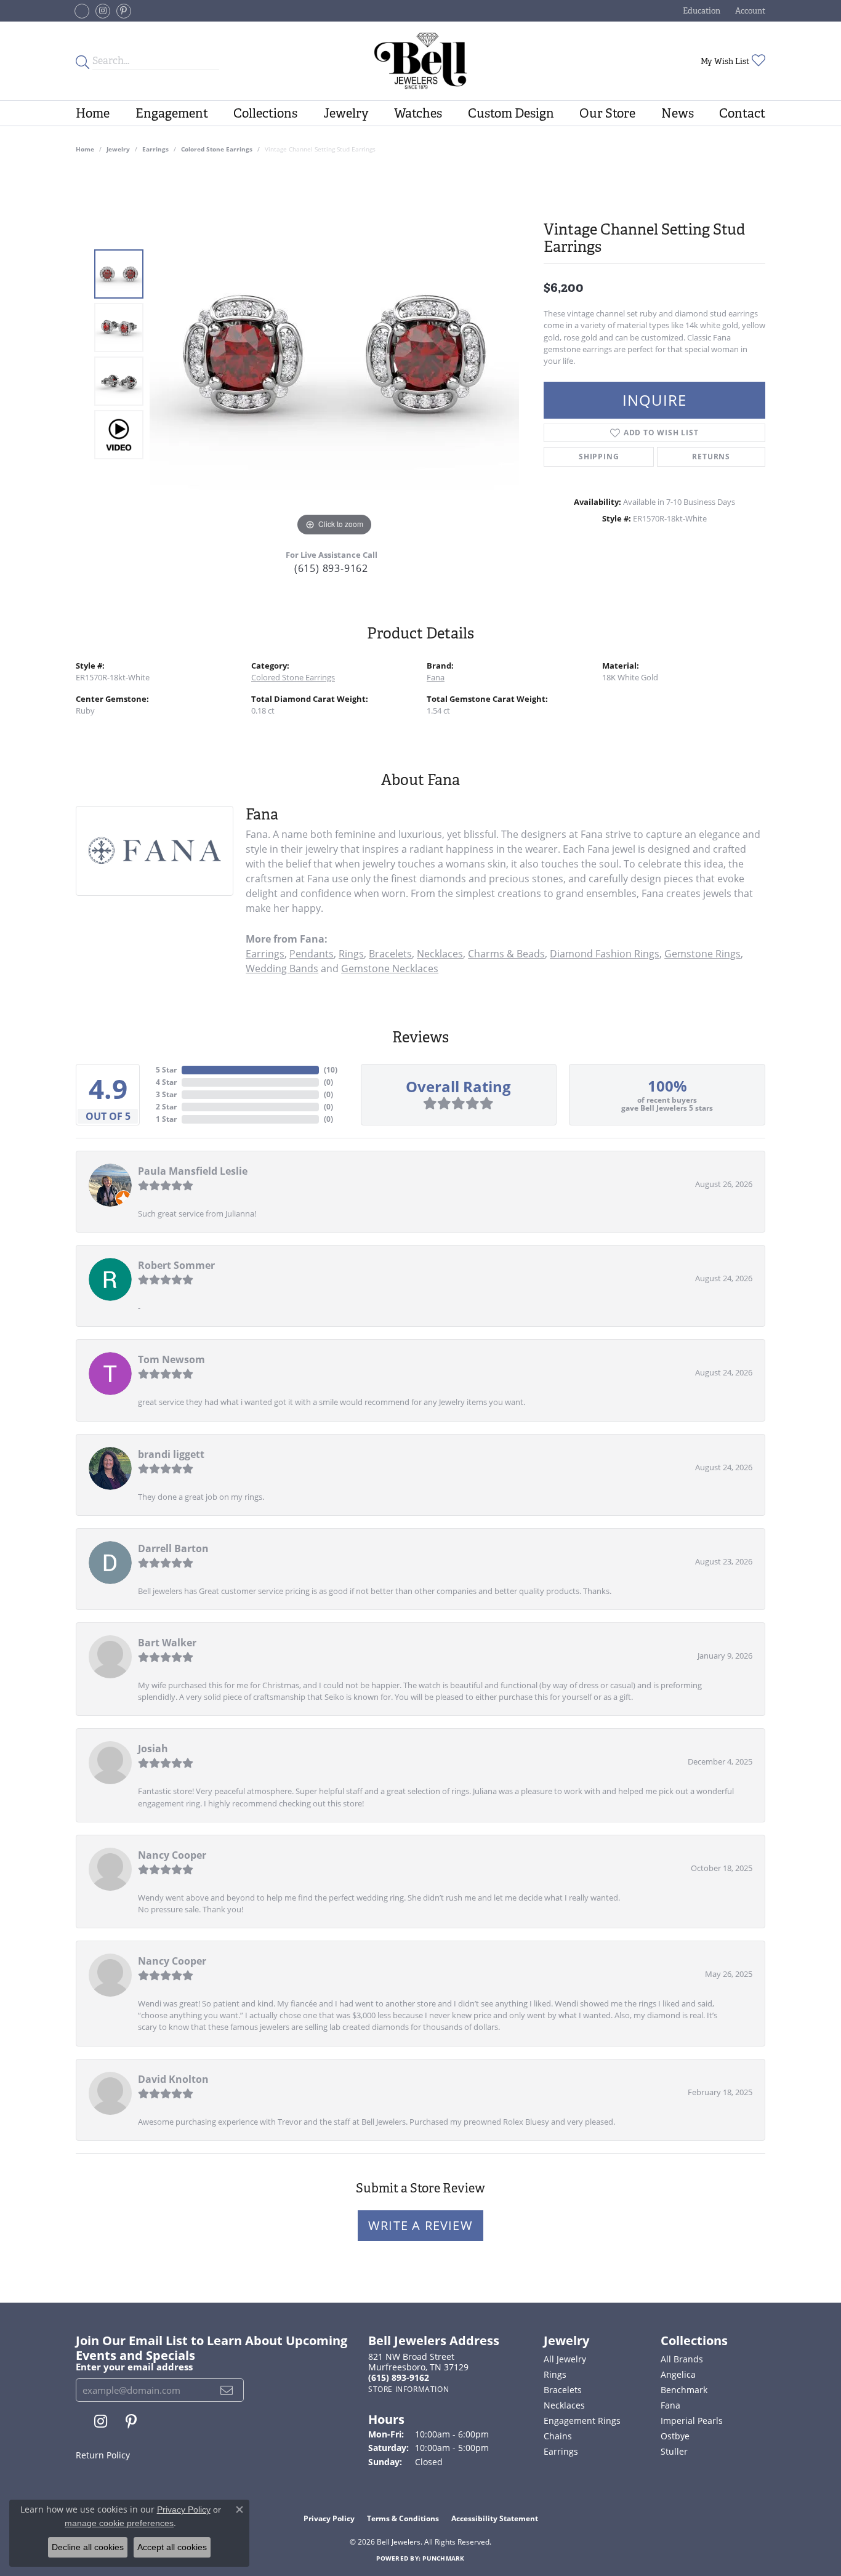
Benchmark (684, 2390)
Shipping (599, 457)
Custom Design (511, 113)
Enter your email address (134, 2367)
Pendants (312, 954)
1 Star (166, 1119)
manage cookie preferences (119, 2523)
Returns (711, 457)
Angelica (678, 2374)
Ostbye (675, 2436)
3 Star (166, 1094)
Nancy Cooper (172, 1855)
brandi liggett (171, 1454)
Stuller (674, 2451)
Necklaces (440, 954)
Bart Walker (167, 1643)
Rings (351, 954)
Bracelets (390, 954)
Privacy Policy (329, 2518)
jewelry (118, 149)
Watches (418, 113)
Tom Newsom (171, 1359)
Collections (265, 113)
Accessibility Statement (495, 2518)
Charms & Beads (506, 954)
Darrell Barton (173, 1548)
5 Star (166, 1070)
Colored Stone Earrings (217, 149)
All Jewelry (565, 2359)
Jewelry (346, 113)
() (331, 1070)
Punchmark (443, 2558)
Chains (558, 2436)
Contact (742, 113)
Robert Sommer (176, 1265)
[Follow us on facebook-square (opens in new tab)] (82, 11)
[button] (700, 11)
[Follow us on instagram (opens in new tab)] (103, 11)
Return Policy (103, 2455)
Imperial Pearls (692, 2421)
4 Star (166, 1082)
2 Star (166, 1107)
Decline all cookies (88, 2547)
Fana (436, 677)
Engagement (172, 113)
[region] (334, 355)
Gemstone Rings (702, 954)
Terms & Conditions (403, 2518)
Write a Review (420, 2225)
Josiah (153, 1749)
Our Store (607, 113)
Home (93, 113)
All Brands (682, 2359)
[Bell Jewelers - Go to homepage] (421, 61)
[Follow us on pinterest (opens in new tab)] (124, 11)
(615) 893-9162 (331, 568)
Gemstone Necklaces (390, 968)
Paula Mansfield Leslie (193, 1171)
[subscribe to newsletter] (227, 2390)
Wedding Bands (282, 968)
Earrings (155, 149)
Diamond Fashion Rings (605, 954)
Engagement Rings (582, 2421)
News (678, 113)
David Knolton (173, 2079)
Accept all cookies (172, 2547)
